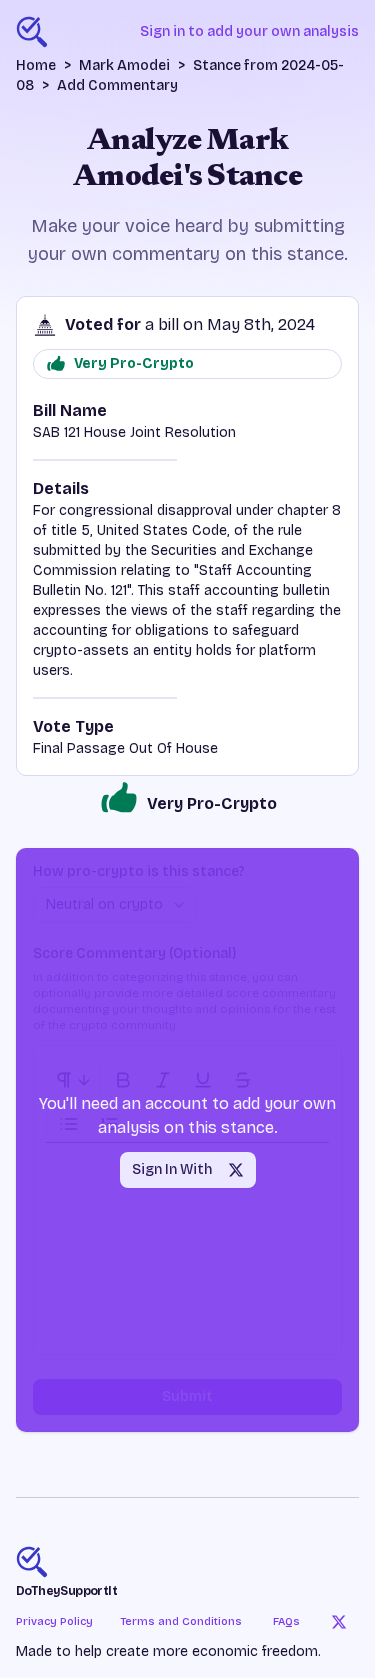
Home (36, 65)
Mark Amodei (124, 65)
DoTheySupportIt (66, 1591)
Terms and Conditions (181, 1621)
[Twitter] (339, 1622)
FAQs (286, 1621)
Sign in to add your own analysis (249, 31)
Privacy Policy (54, 1621)
